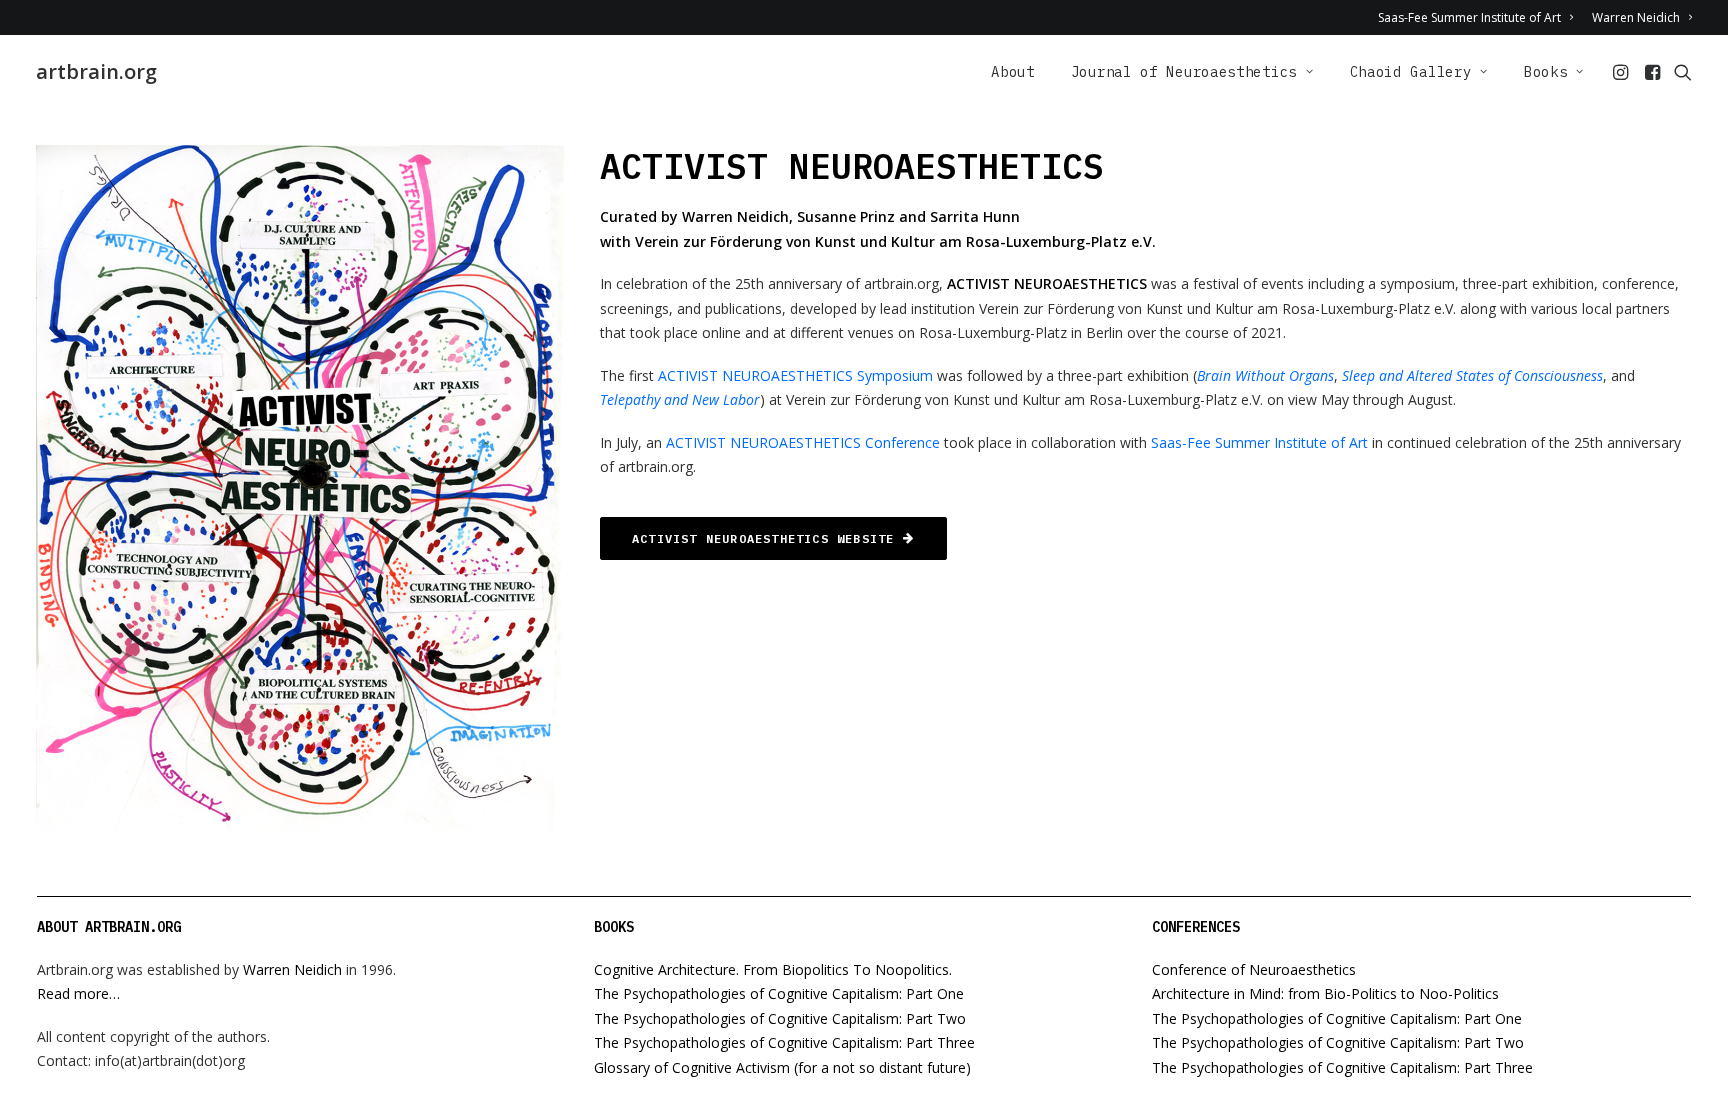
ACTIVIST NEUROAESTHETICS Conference (803, 442)
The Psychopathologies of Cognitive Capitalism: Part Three (784, 1042)
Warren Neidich (1636, 17)
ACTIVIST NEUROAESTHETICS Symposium (795, 375)
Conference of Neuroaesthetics (1254, 969)
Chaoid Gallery (1411, 72)
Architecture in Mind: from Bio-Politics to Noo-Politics (1325, 993)
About (1013, 72)
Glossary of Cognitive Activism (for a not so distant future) (782, 1067)
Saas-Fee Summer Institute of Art (1469, 17)
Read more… (78, 993)
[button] (1622, 72)
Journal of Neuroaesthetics (1184, 72)
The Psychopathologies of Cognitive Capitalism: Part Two (780, 1018)
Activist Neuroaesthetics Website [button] (763, 538)
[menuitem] (1479, 17)
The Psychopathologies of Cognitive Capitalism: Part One (779, 993)
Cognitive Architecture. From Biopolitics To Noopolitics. (773, 969)
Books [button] (1546, 72)
